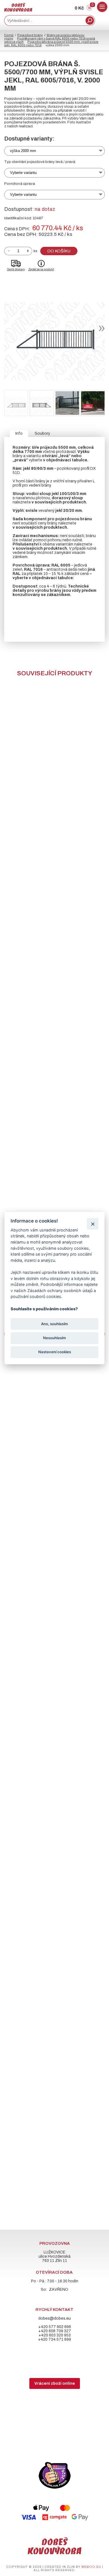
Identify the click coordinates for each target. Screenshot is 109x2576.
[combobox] (44, 20)
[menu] (102, 7)
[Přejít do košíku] (89, 9)
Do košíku (59, 251)
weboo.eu (91, 2567)
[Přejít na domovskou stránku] (18, 10)
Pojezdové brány (30, 35)
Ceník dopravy (16, 269)
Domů (9, 35)
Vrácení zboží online (55, 2383)
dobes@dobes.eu (54, 2318)
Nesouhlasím (54, 1338)
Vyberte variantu (23, 173)
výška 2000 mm (23, 151)
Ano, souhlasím (54, 1324)
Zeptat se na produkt (41, 269)
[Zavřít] (93, 1224)
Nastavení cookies (55, 1352)
